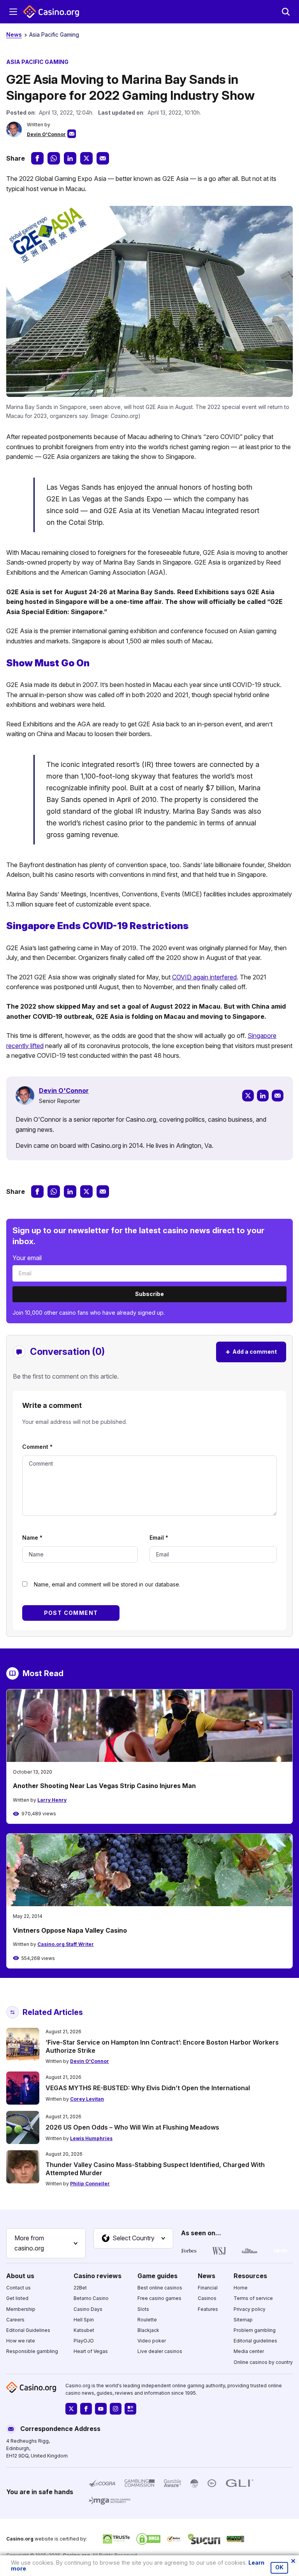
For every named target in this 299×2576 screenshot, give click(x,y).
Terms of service (253, 2298)
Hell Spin (84, 2319)
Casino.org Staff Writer (66, 1944)
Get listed (17, 2298)
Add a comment (251, 1352)
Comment (37, 1447)
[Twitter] (248, 1096)
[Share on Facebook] (37, 158)
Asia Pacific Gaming (54, 35)
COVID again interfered (204, 977)
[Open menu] (13, 12)
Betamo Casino (91, 2298)
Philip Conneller (90, 2184)
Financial (208, 2288)
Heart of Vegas (91, 2351)
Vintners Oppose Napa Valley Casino (70, 1930)
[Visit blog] (130, 2409)
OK (279, 2567)
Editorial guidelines (255, 2341)
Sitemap (243, 2319)
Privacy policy (250, 2309)
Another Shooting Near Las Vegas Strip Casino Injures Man (104, 1786)
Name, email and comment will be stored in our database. (107, 1584)
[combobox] (46, 2243)
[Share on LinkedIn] (70, 158)
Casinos (207, 2298)
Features (208, 2309)
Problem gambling (255, 2330)
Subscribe (149, 1294)
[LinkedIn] (263, 1096)
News (14, 35)
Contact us (18, 2288)
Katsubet (84, 2330)
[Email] (278, 1096)
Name (32, 1538)
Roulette (147, 2319)
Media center (249, 2351)
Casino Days (88, 2309)
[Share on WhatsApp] (54, 158)
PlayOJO (84, 2341)
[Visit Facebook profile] (86, 2409)
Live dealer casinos (160, 2351)
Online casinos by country (263, 2362)
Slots (143, 2309)
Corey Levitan (87, 2099)
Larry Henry (52, 1800)
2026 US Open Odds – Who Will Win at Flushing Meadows (132, 2127)
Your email (27, 1258)
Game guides (157, 2275)
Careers (15, 2319)
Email (159, 1538)
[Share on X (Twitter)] (86, 158)
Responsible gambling (32, 2351)
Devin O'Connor (46, 134)
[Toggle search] (286, 12)
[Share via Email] (103, 158)
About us (20, 2275)
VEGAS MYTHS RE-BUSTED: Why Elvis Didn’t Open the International (148, 2088)
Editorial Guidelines (28, 2330)
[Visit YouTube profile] (101, 2409)
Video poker (152, 2341)
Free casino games (159, 2298)
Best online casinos (160, 2288)
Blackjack (148, 2330)
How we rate (21, 2341)
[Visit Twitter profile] (71, 2409)
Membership (21, 2309)
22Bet (80, 2288)
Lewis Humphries (91, 2138)
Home (241, 2288)
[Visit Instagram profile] (116, 2409)
